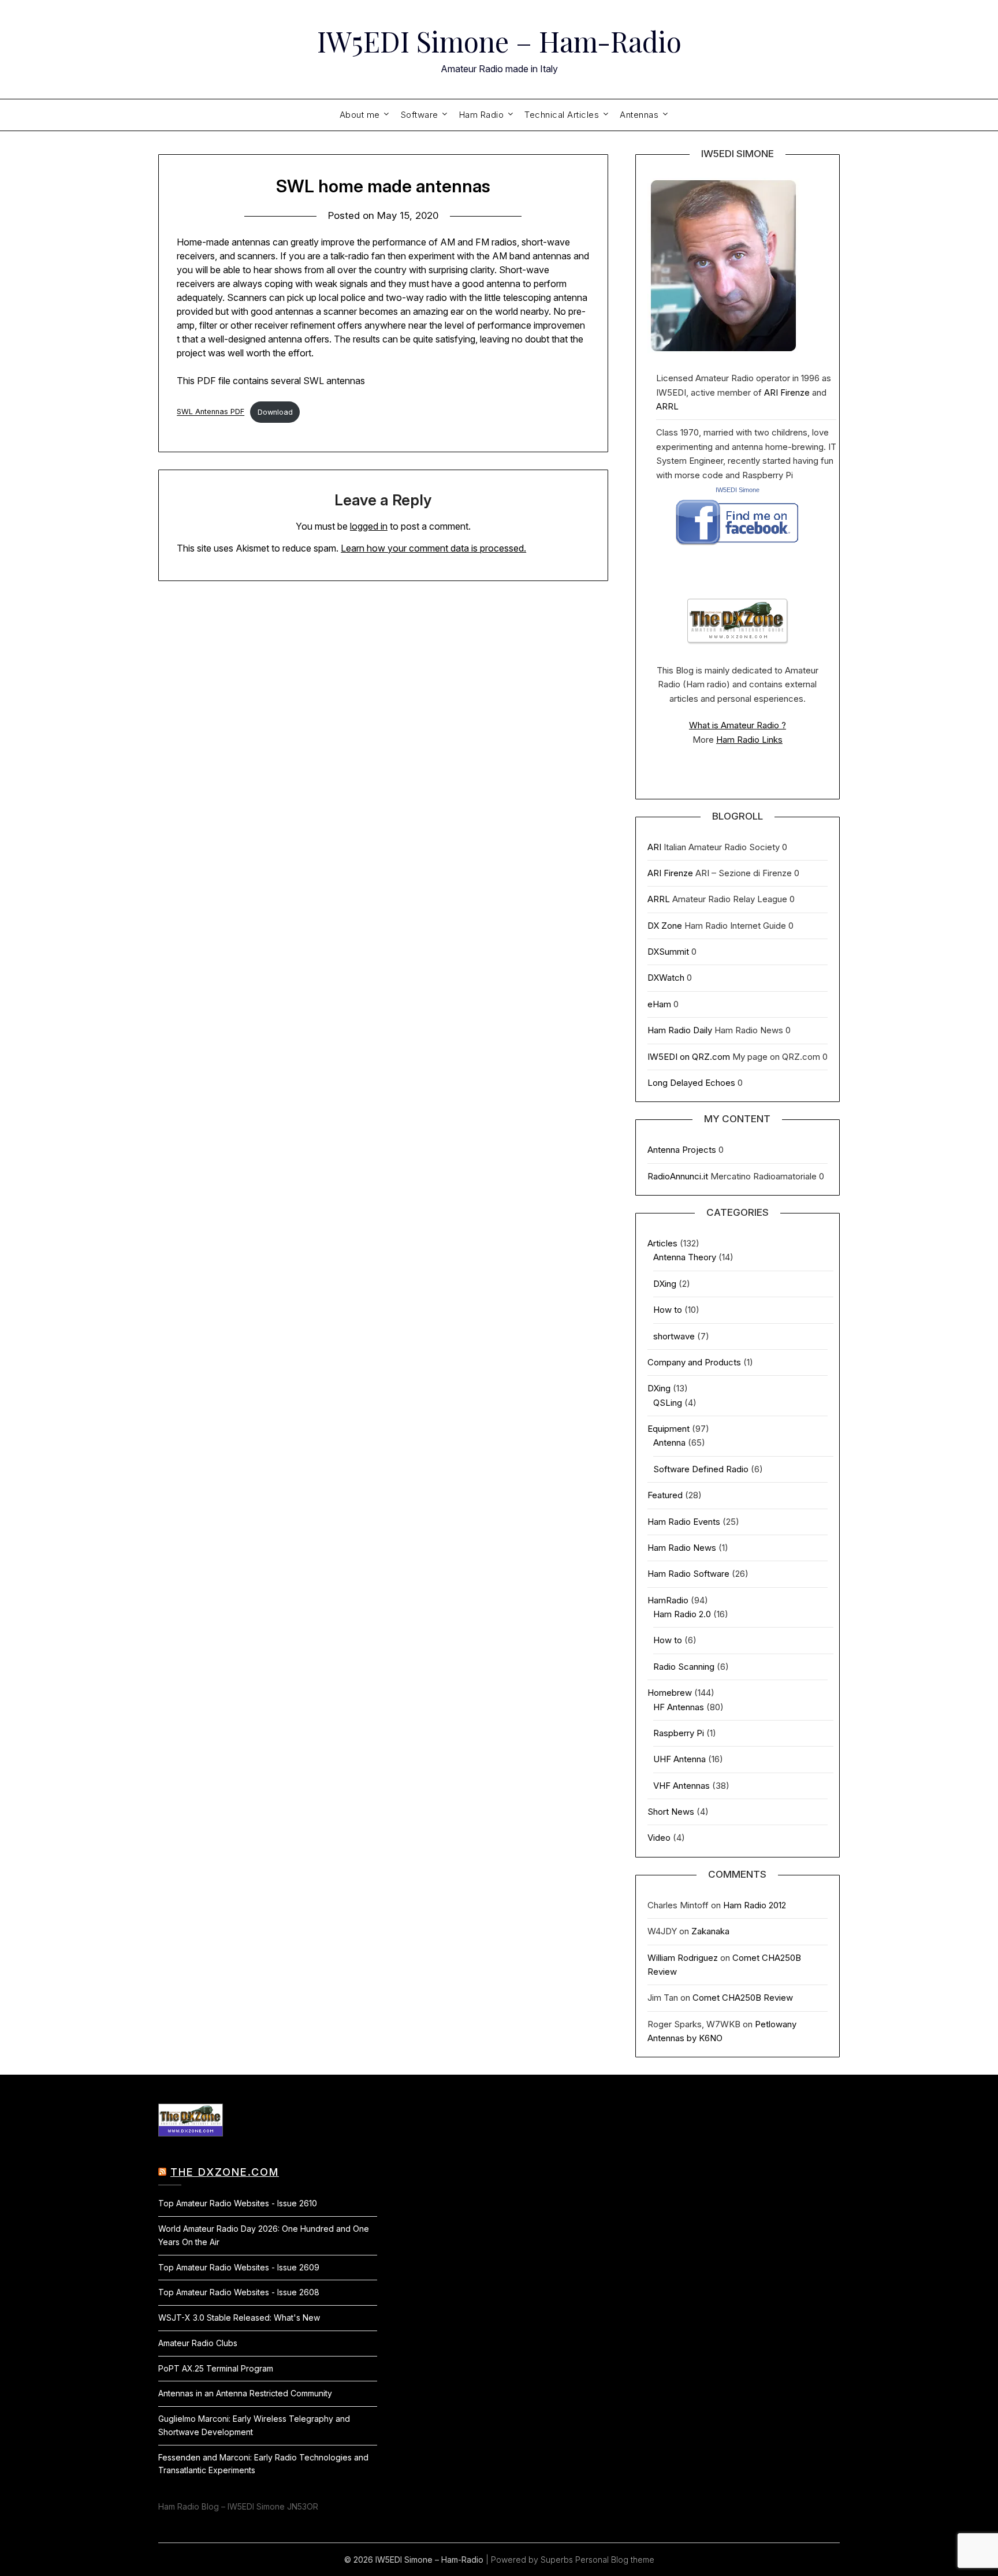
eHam (659, 1004)
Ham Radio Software (688, 1574)
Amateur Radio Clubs (198, 2343)
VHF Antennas (682, 1786)
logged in (369, 526)
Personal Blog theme (615, 2560)
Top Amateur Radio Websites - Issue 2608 (239, 2292)
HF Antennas (679, 1707)
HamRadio (668, 1600)
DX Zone (665, 926)
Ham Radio (482, 115)
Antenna (669, 1443)
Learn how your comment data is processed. (433, 548)
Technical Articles (562, 115)
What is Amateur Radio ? (738, 725)
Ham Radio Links (749, 740)
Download (275, 412)
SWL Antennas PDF (211, 412)
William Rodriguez (683, 1958)
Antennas (639, 115)
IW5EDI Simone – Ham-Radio (499, 41)
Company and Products (694, 1362)
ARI (654, 847)
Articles (662, 1243)
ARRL (667, 406)
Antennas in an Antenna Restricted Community (245, 2393)
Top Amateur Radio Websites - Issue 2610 (238, 2203)
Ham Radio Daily (680, 1030)
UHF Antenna (679, 1759)
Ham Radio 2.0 (682, 1614)
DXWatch (666, 978)
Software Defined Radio (701, 1469)
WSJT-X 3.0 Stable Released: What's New (239, 2318)
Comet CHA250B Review (743, 1998)
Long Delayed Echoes (691, 1083)
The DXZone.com (225, 2172)
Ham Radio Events (684, 1522)
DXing (665, 1284)
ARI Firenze (787, 392)
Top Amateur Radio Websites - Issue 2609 (239, 2267)
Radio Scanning (684, 1667)
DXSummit (668, 952)
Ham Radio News (682, 1548)
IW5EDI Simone (738, 490)
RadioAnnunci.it (678, 1176)
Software (420, 115)
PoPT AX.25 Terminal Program (216, 2368)
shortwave (674, 1336)
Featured (665, 1495)
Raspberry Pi (679, 1733)
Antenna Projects (682, 1150)
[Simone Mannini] (737, 548)
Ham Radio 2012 (755, 1905)
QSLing (668, 1403)
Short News (671, 1812)
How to (668, 1310)
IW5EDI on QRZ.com (689, 1057)
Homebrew (670, 1693)
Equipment (669, 1429)
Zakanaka (710, 1931)
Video (659, 1838)
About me (360, 115)
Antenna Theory (685, 1257)
